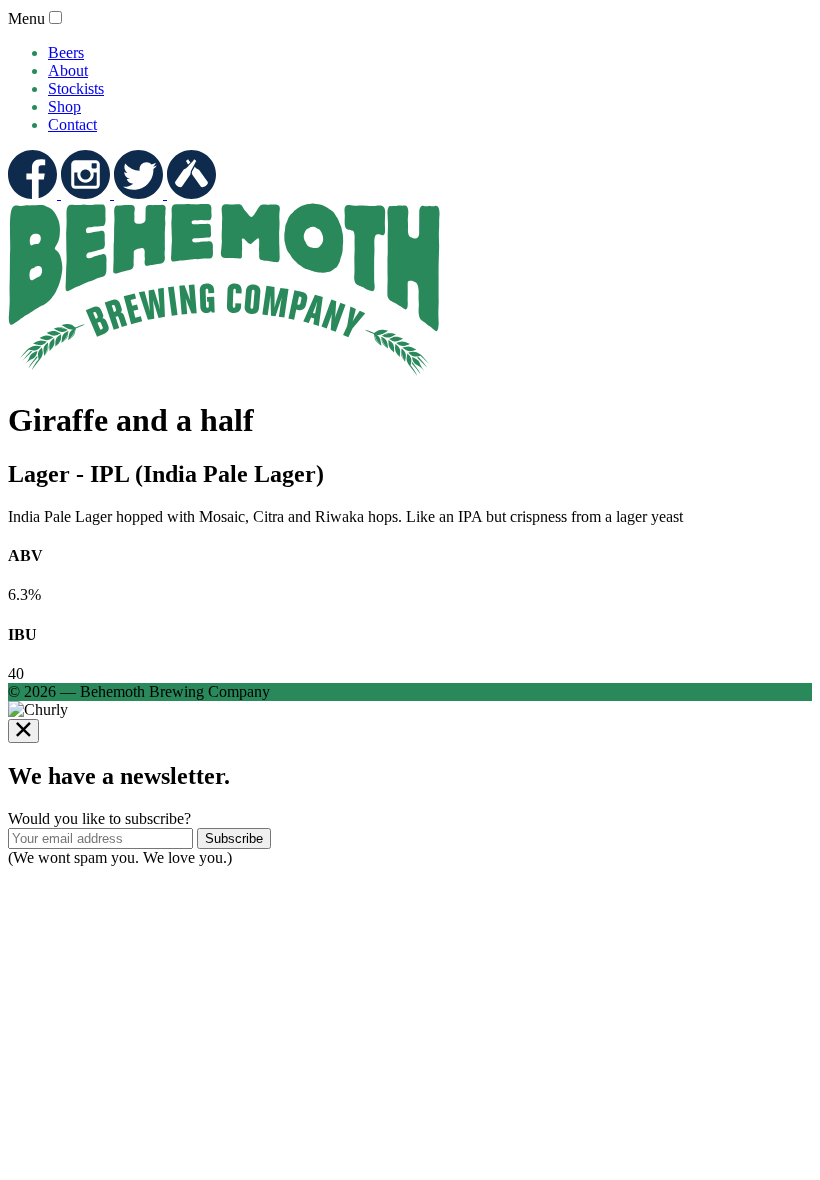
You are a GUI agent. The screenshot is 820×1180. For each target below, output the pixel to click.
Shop (64, 106)
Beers (66, 52)
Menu (26, 18)
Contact (72, 124)
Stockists (76, 88)
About (68, 70)
